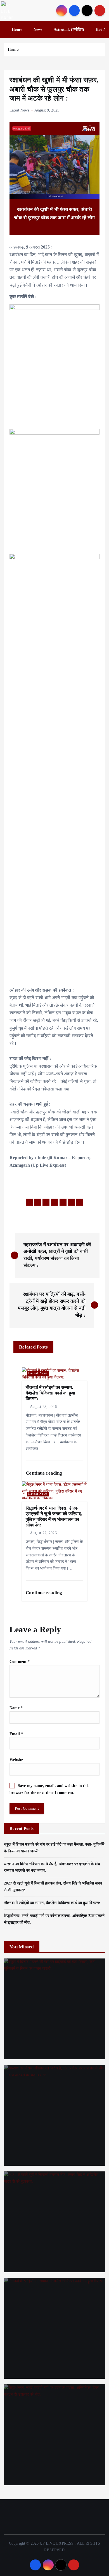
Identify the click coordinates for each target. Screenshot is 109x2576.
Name (16, 1708)
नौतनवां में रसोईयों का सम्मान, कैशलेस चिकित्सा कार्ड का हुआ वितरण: (52, 1903)
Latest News (19, 110)
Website (16, 1760)
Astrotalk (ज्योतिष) (69, 30)
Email (16, 1734)
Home (17, 30)
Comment (20, 1661)
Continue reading (44, 1473)
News (38, 30)
